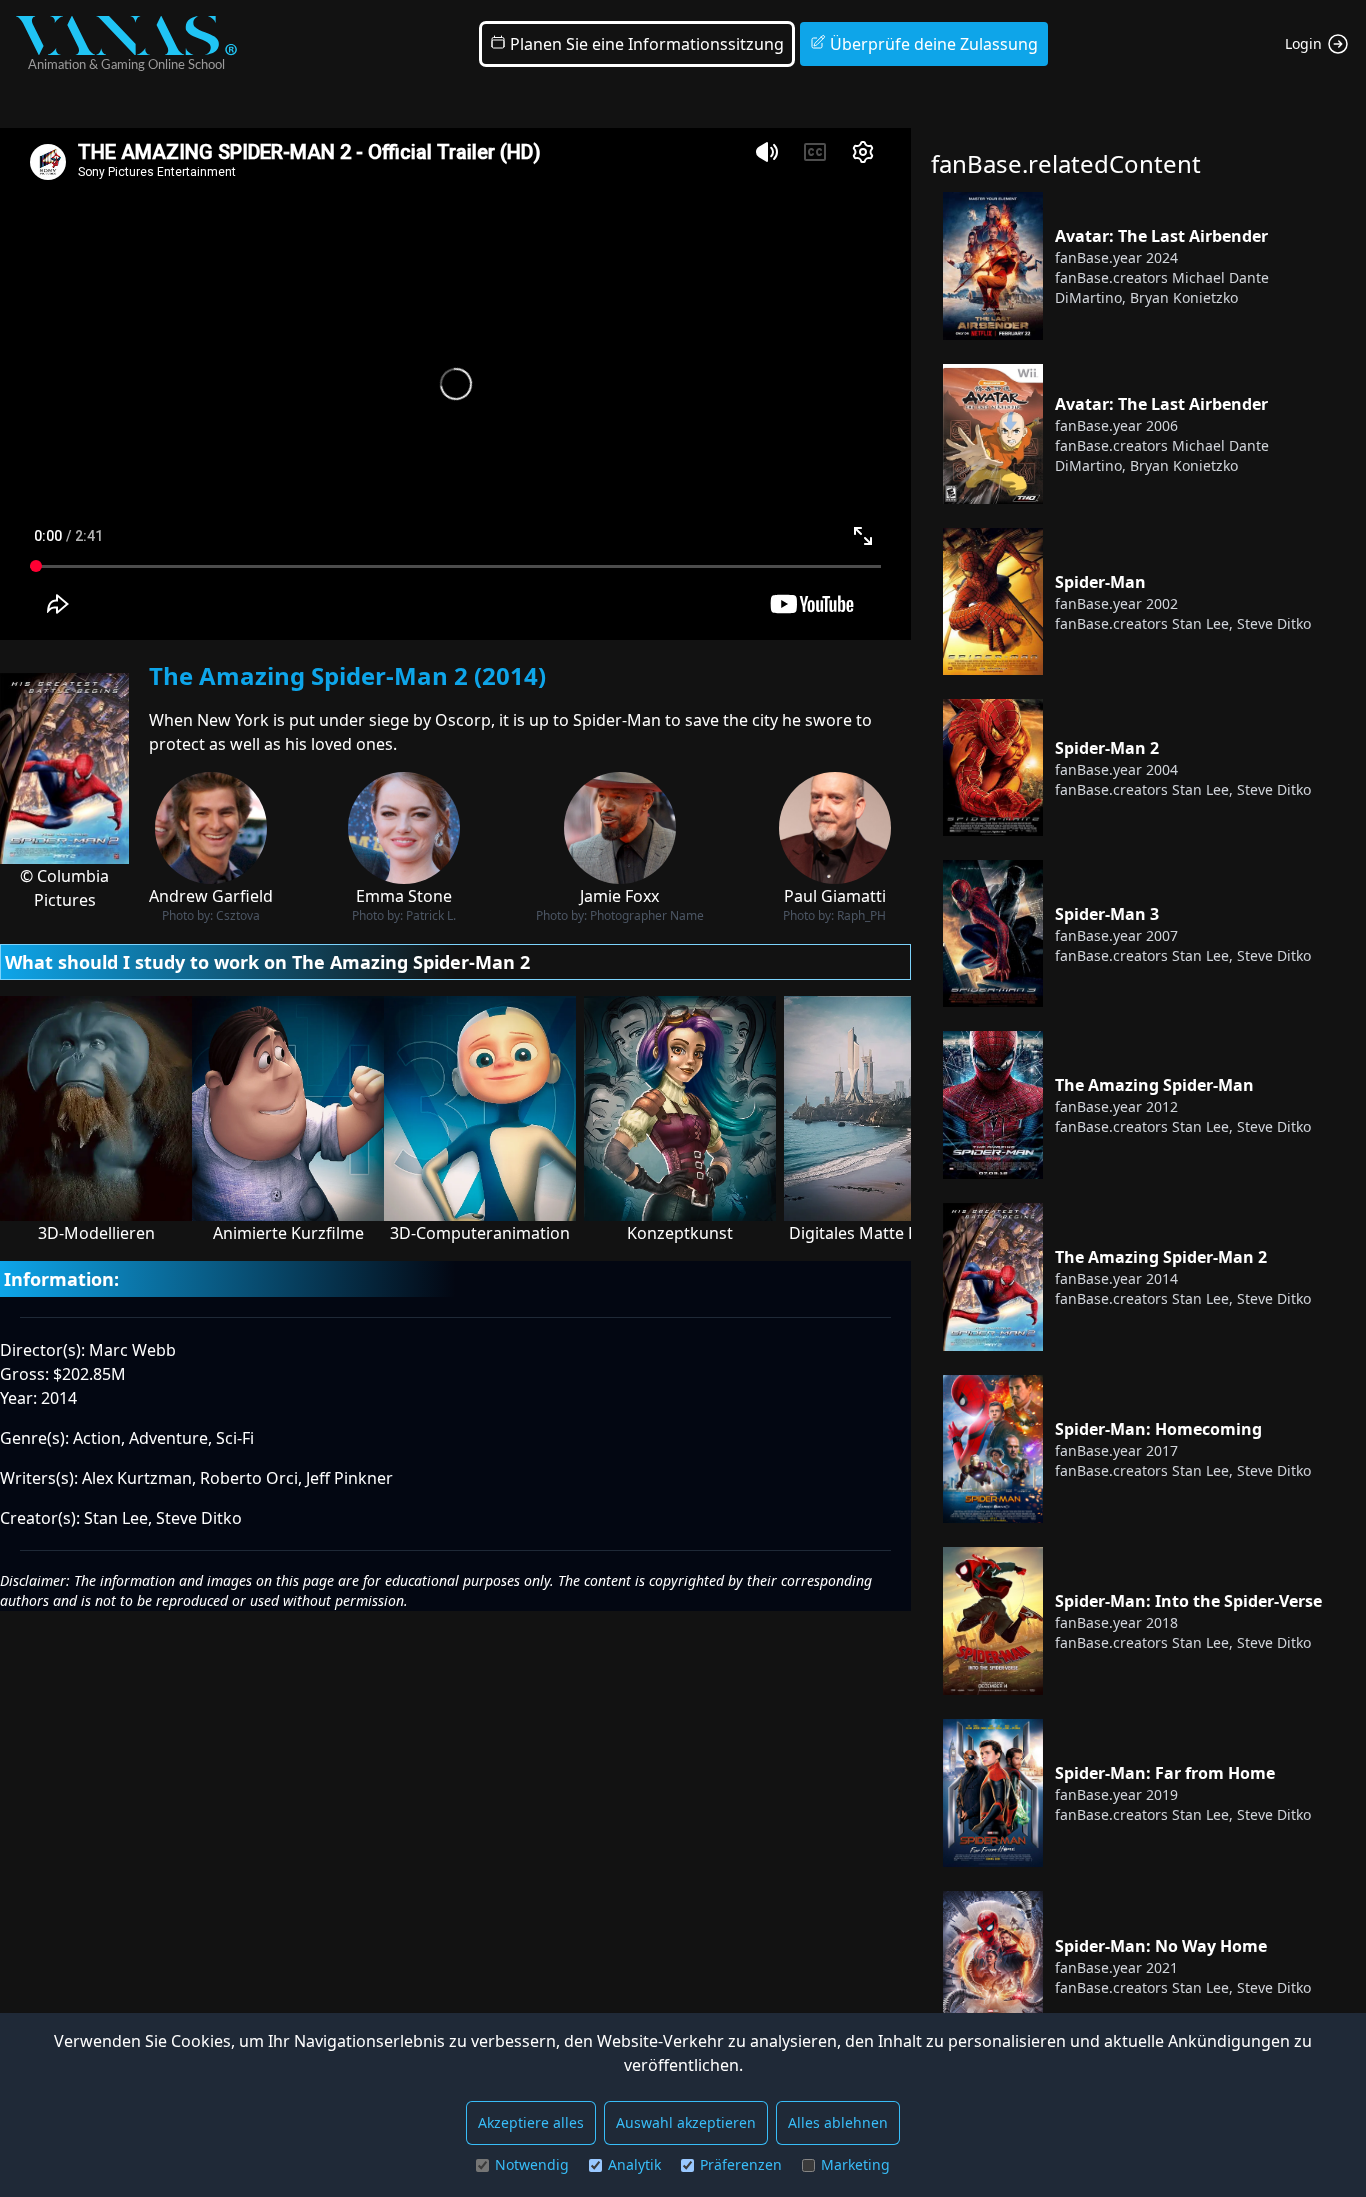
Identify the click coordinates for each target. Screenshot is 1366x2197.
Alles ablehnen (838, 2122)
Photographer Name (647, 915)
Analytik (634, 2164)
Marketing (855, 2164)
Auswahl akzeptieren (686, 2122)
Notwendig (532, 2164)
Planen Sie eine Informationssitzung (645, 44)
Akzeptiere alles (531, 2122)
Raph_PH (861, 915)
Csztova (238, 915)
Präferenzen (741, 2164)
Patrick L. (431, 915)
